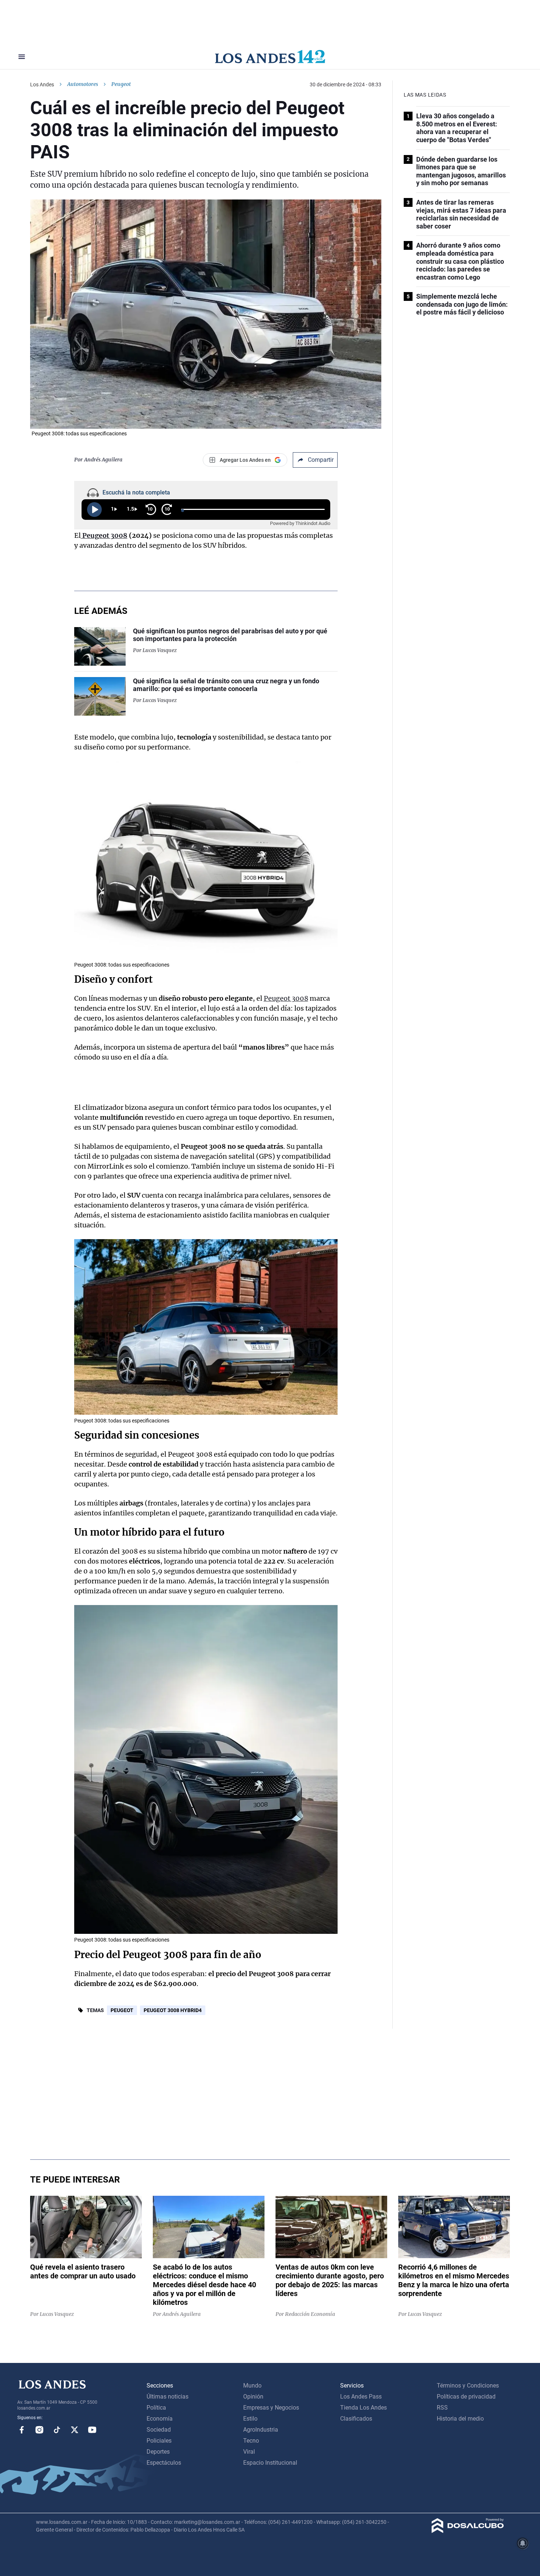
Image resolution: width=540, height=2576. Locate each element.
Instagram (39, 2430)
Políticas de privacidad (466, 2397)
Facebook (22, 2430)
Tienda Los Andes (363, 2408)
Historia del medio (460, 2419)
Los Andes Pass (361, 2397)
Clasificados (356, 2419)
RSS (442, 2408)
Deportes (158, 2452)
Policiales (159, 2441)
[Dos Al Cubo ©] (468, 2531)
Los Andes (42, 84)
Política (156, 2408)
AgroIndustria (261, 2430)
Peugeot (122, 2010)
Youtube (92, 2430)
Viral (249, 2452)
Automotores (83, 84)
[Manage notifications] (523, 2543)
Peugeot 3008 (286, 998)
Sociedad (159, 2430)
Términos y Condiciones (468, 2386)
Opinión (253, 2397)
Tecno (251, 2441)
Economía (160, 2419)
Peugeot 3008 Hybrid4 (173, 2010)
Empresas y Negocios (271, 2408)
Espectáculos (164, 2463)
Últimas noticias (168, 2397)
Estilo (250, 2419)
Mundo (252, 2386)
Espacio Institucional (270, 2463)
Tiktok (57, 2430)
